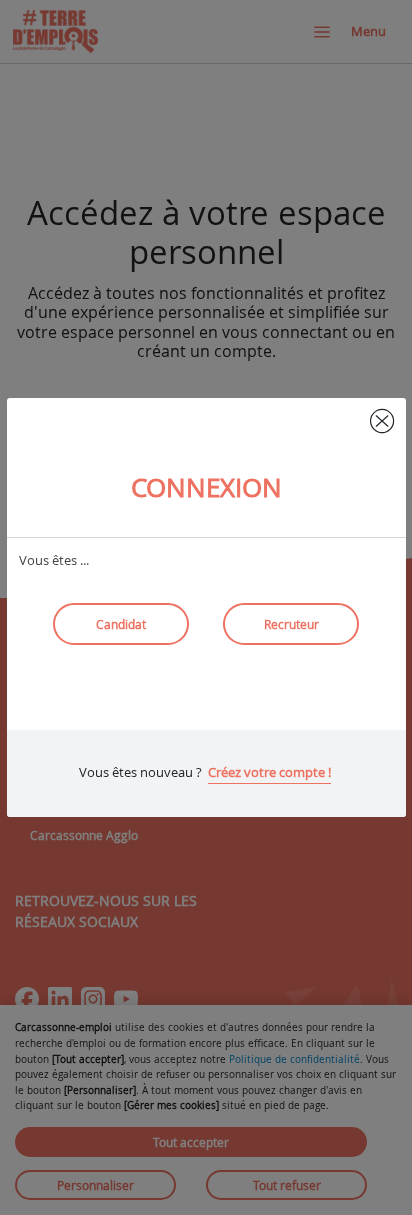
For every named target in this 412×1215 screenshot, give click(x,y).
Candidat (121, 624)
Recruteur (291, 624)
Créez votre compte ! (269, 772)
